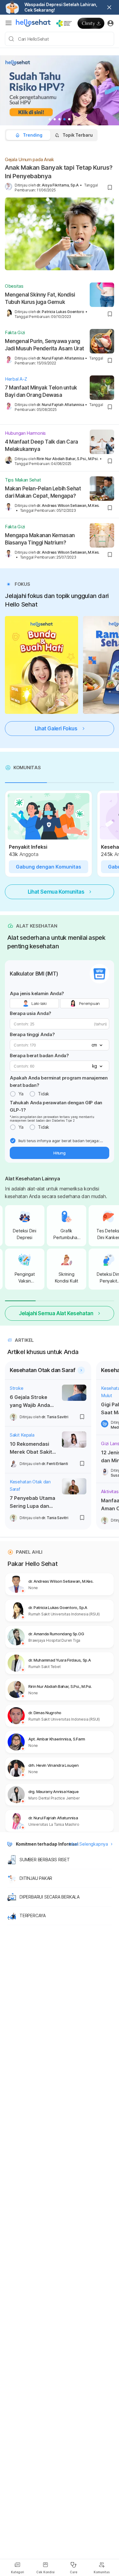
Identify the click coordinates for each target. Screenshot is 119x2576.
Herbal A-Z (16, 379)
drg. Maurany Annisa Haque (54, 1792)
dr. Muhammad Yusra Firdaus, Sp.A (60, 1660)
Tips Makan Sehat (23, 480)
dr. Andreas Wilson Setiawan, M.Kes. (68, 506)
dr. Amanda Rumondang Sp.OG (56, 1634)
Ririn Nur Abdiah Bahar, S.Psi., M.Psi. (67, 459)
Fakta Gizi (15, 332)
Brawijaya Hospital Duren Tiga (54, 1640)
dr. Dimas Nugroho (45, 1713)
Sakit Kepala (22, 1435)
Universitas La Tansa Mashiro (54, 1824)
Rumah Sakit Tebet (45, 1667)
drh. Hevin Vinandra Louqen (53, 1765)
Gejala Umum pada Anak (29, 159)
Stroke (16, 1388)
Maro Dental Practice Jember (54, 1798)
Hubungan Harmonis (25, 433)
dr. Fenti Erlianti (55, 1464)
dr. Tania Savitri (55, 1417)
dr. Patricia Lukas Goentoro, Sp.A (58, 1607)
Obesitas (14, 286)
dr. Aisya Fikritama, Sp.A (58, 185)
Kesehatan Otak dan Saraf (30, 1485)
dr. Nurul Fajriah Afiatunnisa (60, 358)
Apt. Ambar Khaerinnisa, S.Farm (57, 1739)
